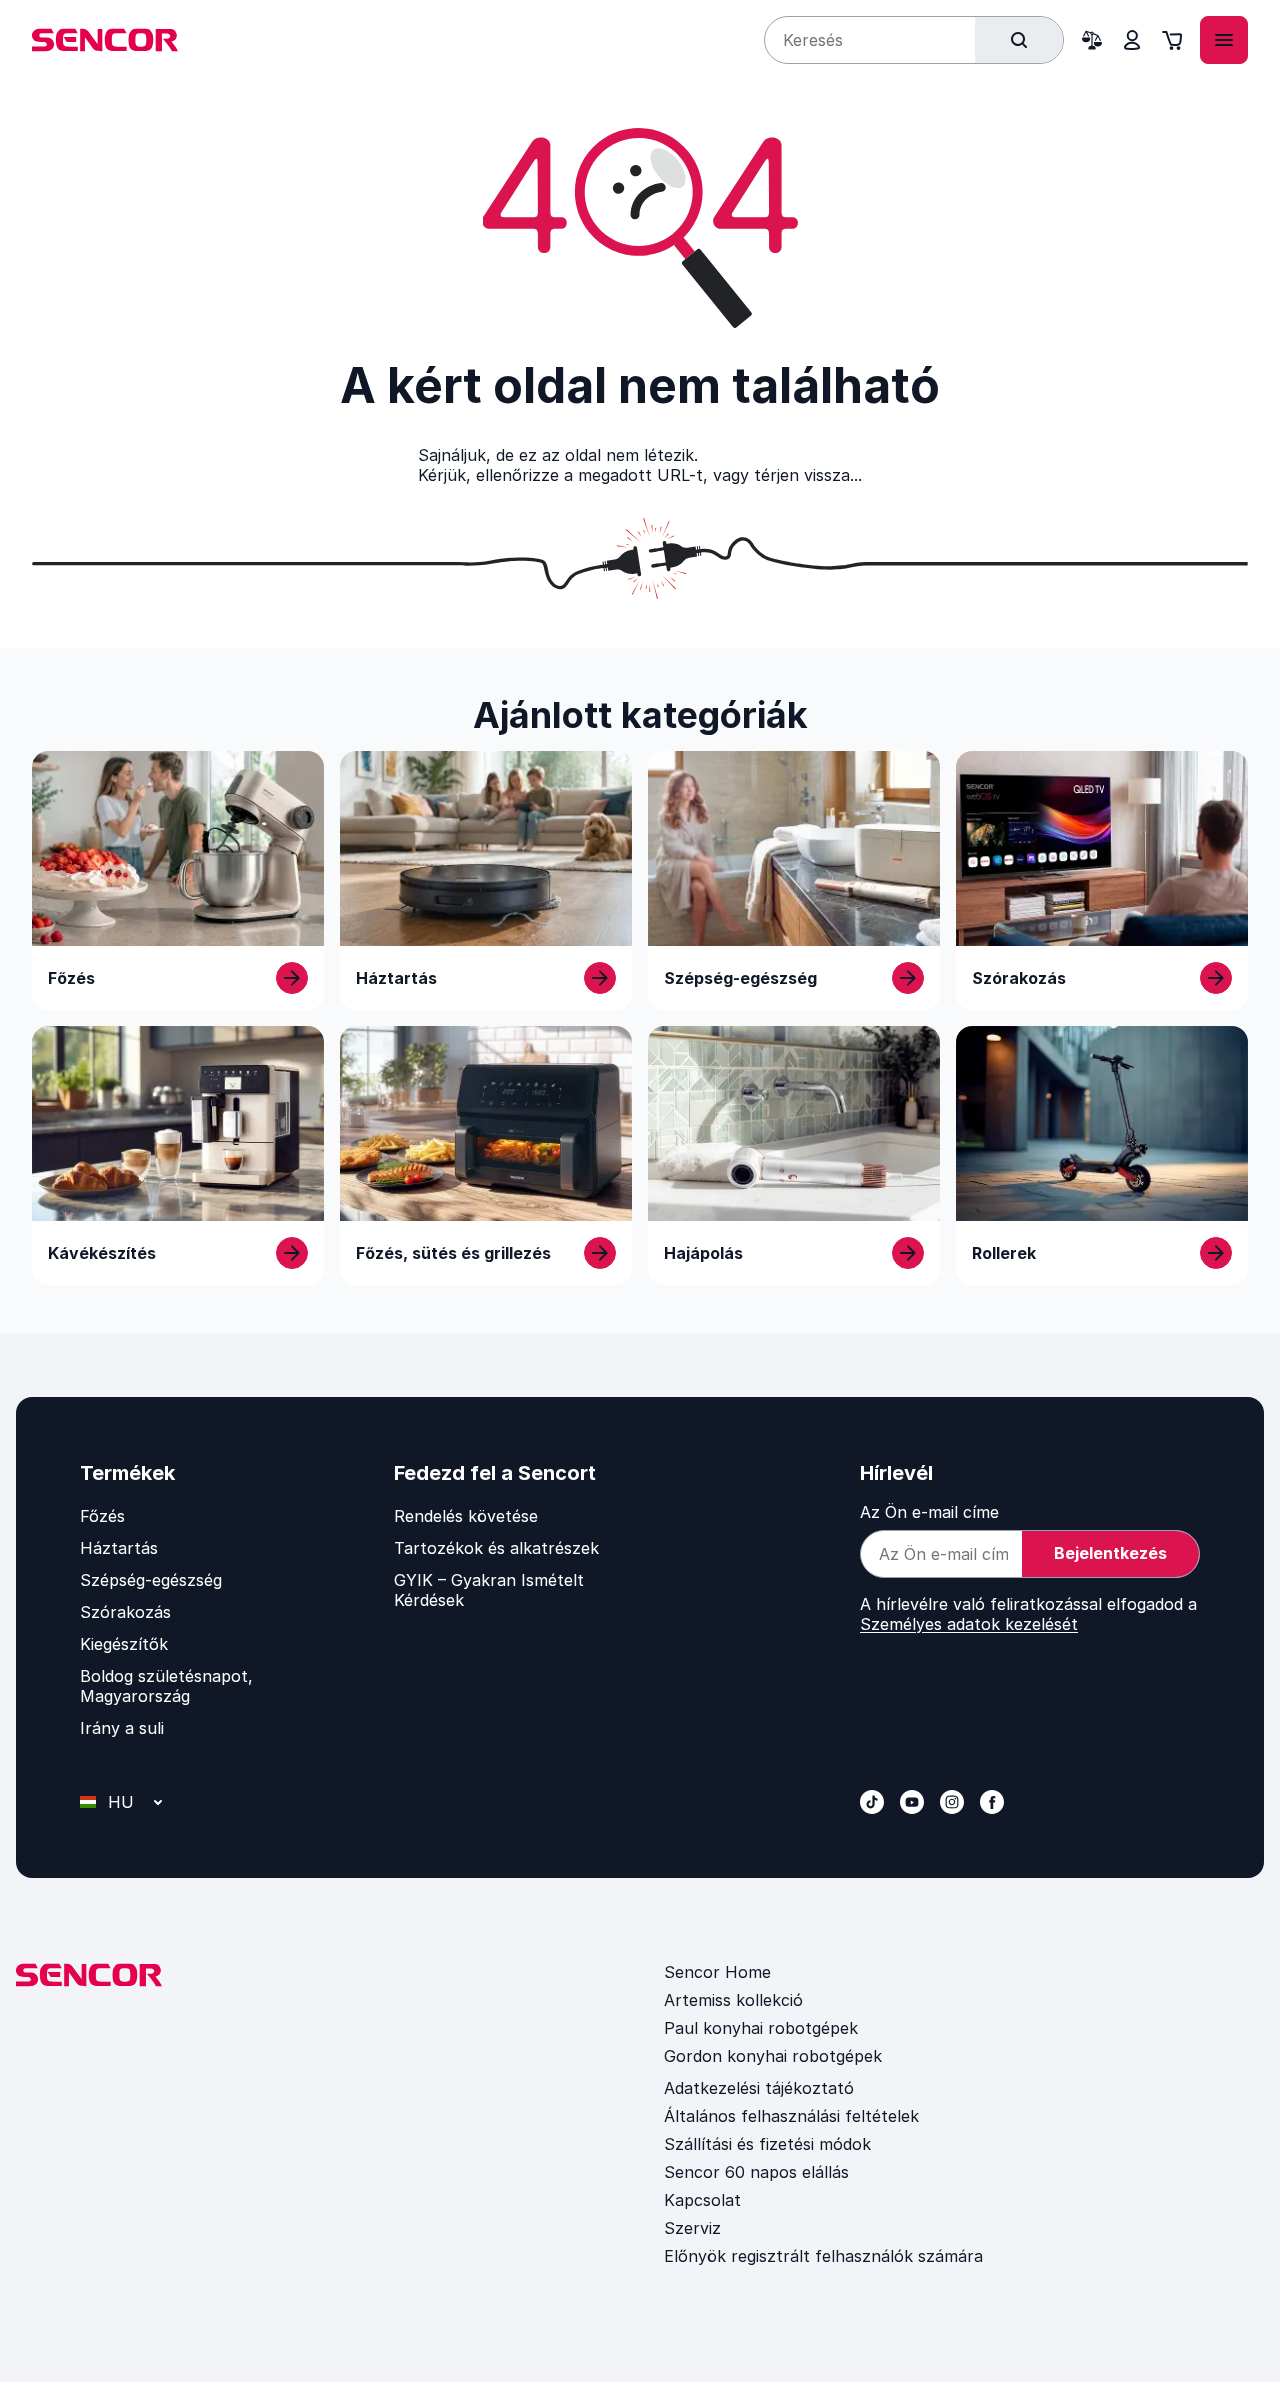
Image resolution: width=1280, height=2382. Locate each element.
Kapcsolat (702, 2200)
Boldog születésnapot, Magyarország (166, 1686)
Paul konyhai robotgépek (761, 2028)
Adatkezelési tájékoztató (759, 2088)
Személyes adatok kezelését (969, 1624)
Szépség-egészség (151, 1580)
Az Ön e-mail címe (929, 1512)
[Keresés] (1019, 40)
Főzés (102, 1516)
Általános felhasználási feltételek (791, 2116)
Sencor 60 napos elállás (756, 2172)
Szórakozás (125, 1612)
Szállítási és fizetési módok (767, 2144)
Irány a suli (122, 1728)
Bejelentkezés (1110, 1553)
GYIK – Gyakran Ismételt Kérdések (489, 1590)
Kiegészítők (124, 1644)
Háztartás (119, 1548)
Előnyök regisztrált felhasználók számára (823, 2256)
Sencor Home (717, 1972)
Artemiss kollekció (733, 2000)
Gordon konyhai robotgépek (773, 2056)
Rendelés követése (466, 1516)
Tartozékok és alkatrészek (496, 1548)
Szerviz (692, 2228)
